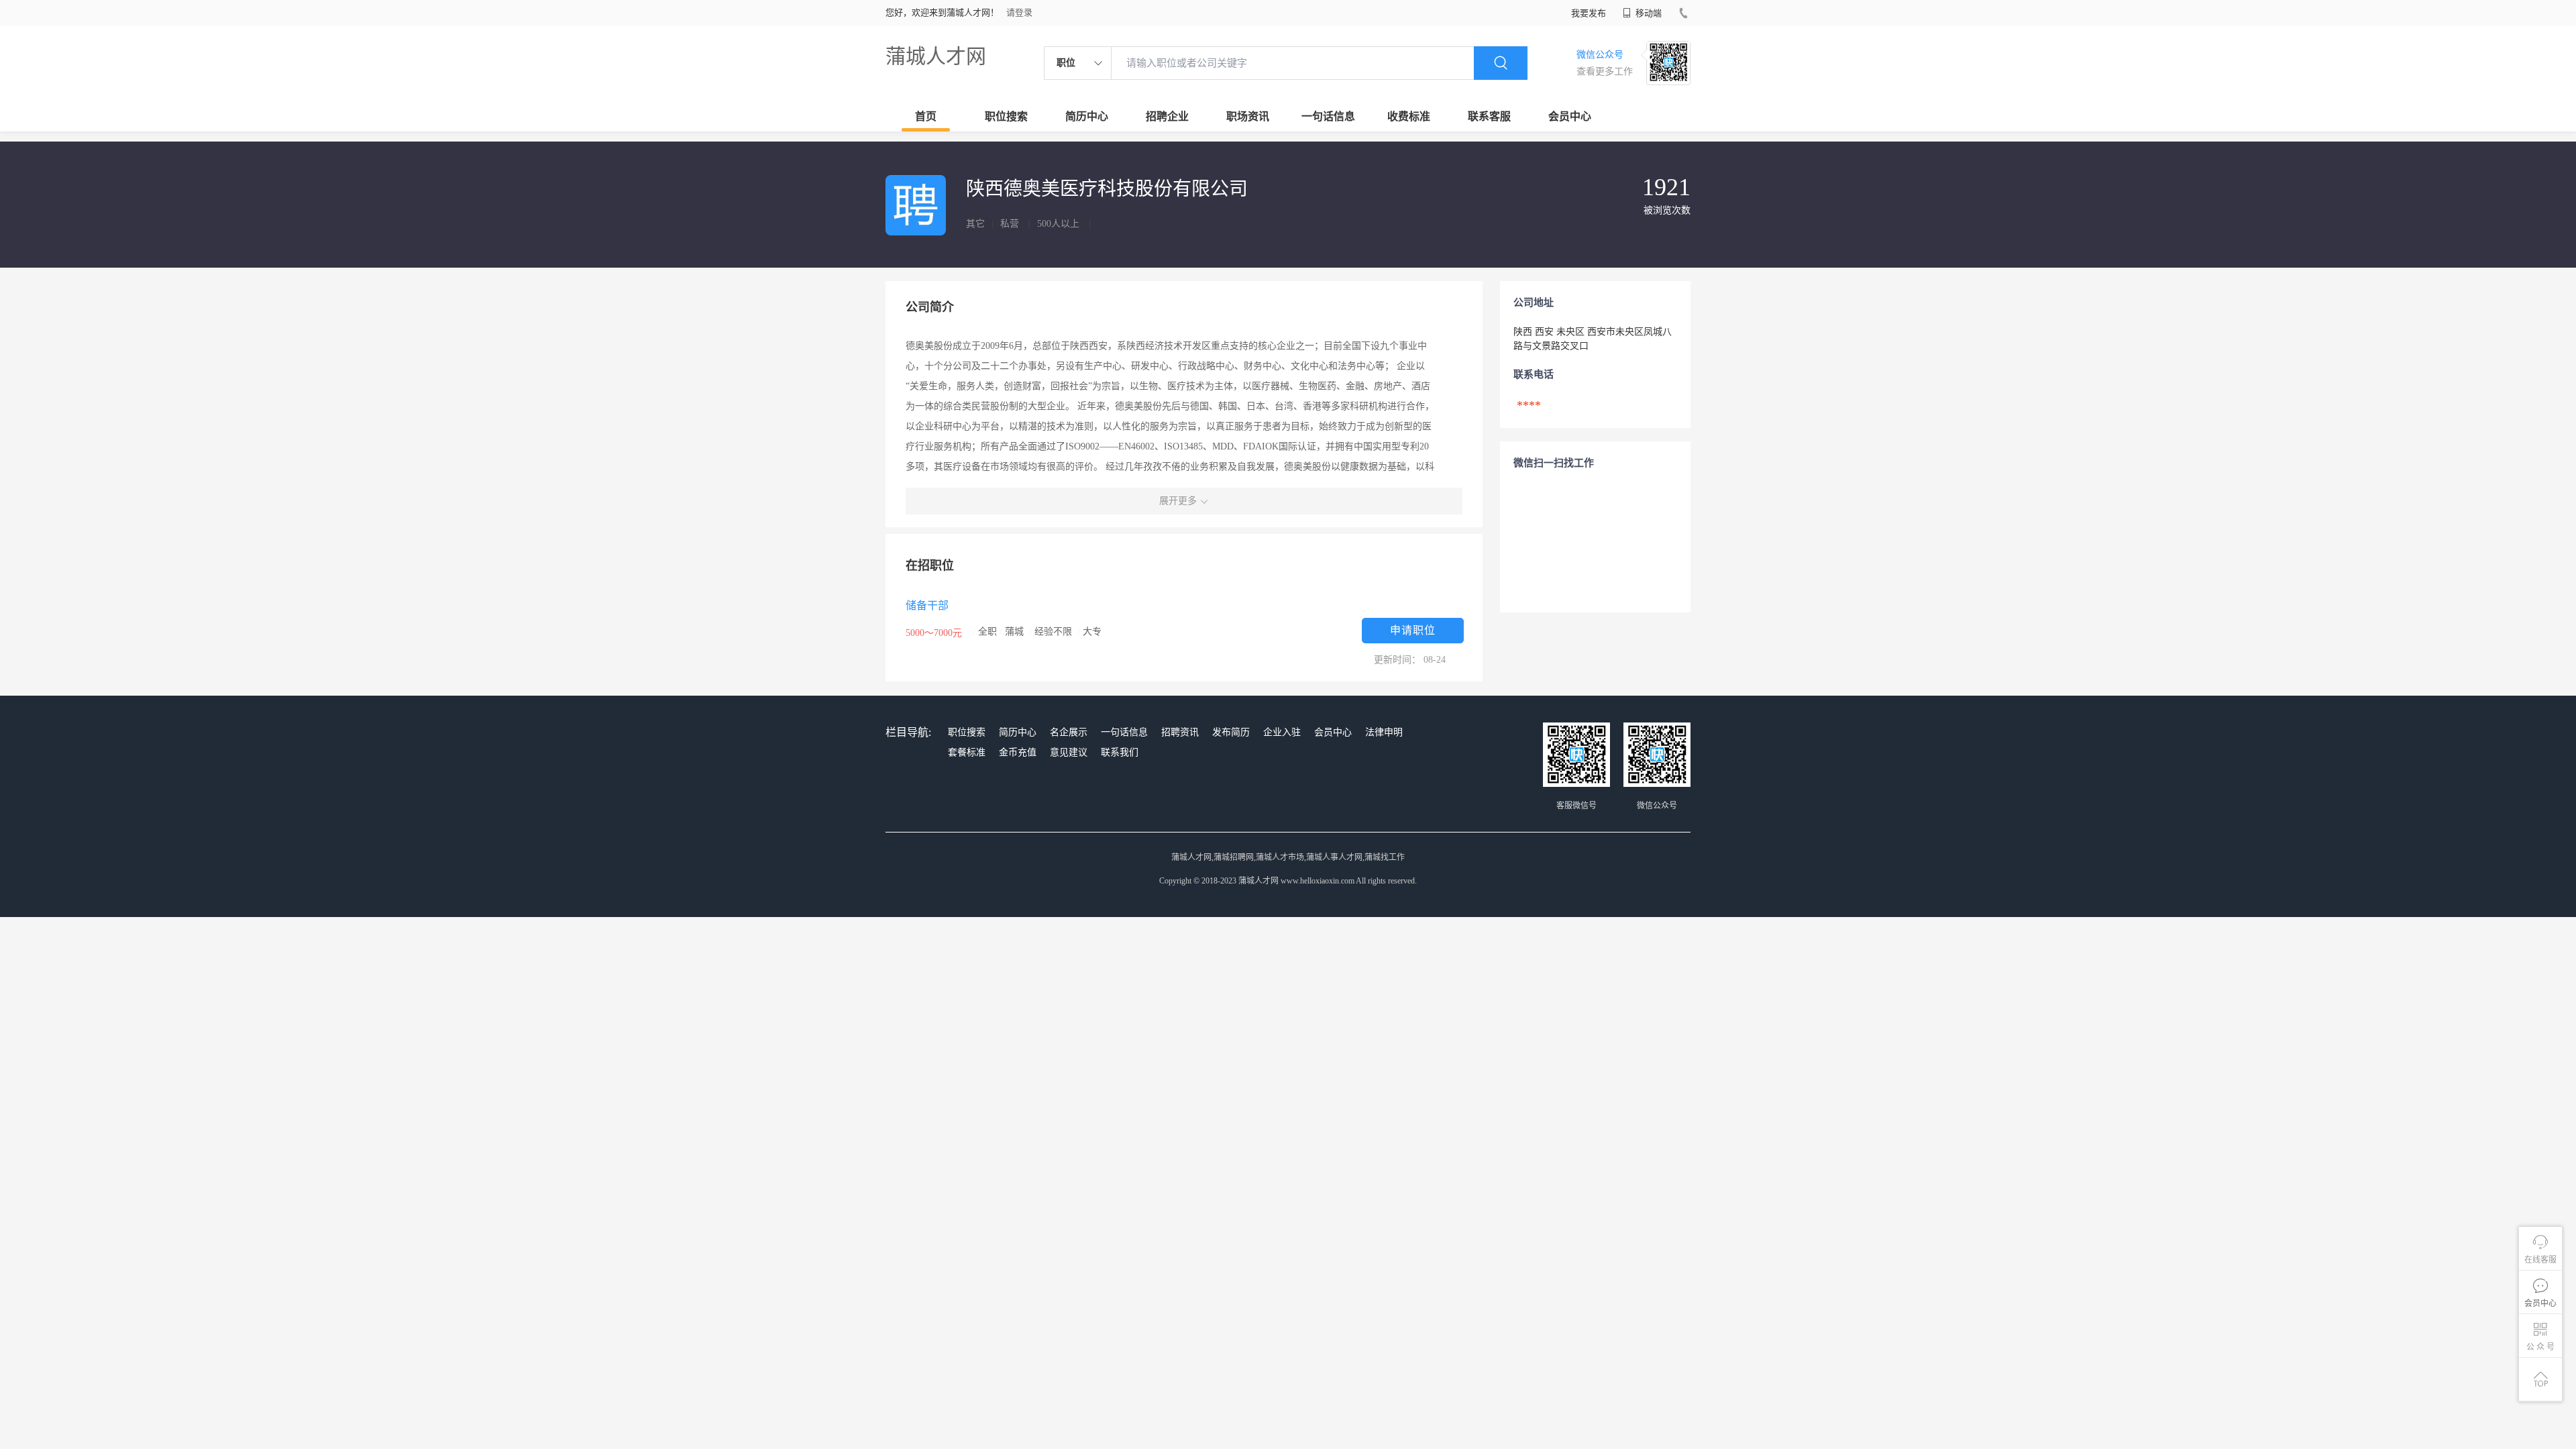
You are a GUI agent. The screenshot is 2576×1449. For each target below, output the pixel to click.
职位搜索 (1006, 116)
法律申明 (1384, 732)
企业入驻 (1282, 732)
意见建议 (1069, 752)
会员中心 (1570, 116)
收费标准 (1409, 116)
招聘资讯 (1180, 732)
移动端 (1648, 13)
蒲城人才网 (936, 56)
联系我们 (1120, 752)
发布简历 (1231, 732)
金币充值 (1018, 752)
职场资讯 (1248, 116)
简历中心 (1087, 116)
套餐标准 (967, 752)
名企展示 (1069, 732)
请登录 (1019, 12)
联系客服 (1489, 116)
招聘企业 (1167, 116)
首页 (926, 116)
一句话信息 (1328, 116)
